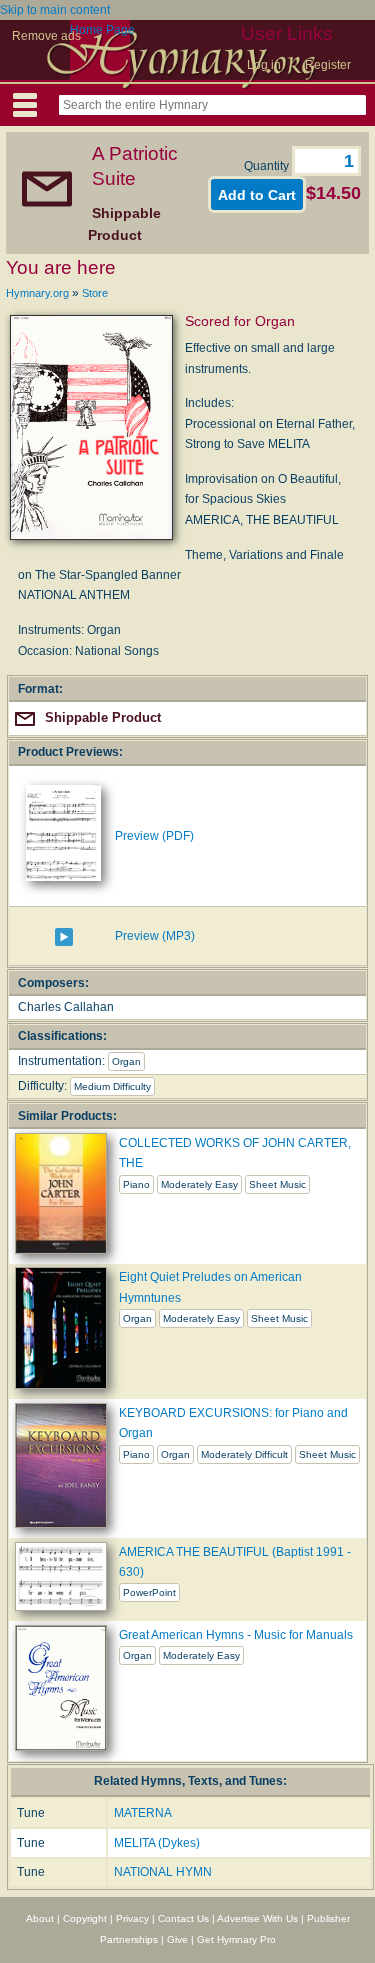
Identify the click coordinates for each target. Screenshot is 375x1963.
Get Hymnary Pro (236, 1939)
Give (177, 1939)
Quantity (268, 166)
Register (328, 65)
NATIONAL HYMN (163, 1872)
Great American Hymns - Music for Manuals (236, 1635)
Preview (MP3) (155, 936)
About (40, 1918)
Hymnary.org (37, 293)
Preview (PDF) (154, 836)
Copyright (85, 1918)
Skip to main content (55, 10)
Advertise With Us (257, 1918)
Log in (264, 65)
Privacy (132, 1918)
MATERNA (143, 1813)
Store (95, 293)
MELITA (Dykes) (157, 1843)
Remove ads (46, 36)
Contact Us (183, 1918)
